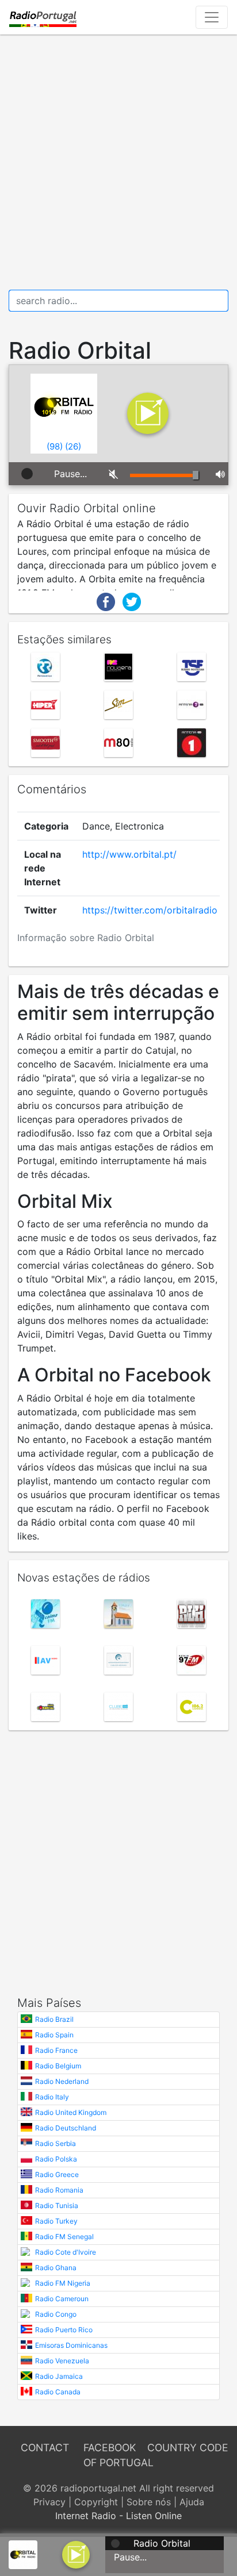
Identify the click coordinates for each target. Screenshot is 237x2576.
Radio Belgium (58, 2066)
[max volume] (218, 474)
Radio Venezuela (62, 2361)
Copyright (96, 2502)
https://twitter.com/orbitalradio (150, 910)
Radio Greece (57, 2174)
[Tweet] (132, 601)
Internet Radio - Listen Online (118, 2516)
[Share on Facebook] (106, 601)
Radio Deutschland (66, 2128)
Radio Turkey (56, 2221)
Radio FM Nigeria (63, 2283)
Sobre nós (149, 2502)
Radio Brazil (54, 2019)
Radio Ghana (56, 2268)
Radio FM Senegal (64, 2237)
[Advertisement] (118, 162)
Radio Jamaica (59, 2376)
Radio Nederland (62, 2081)
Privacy (49, 2502)
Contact (45, 2448)
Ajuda (192, 2502)
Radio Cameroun (62, 2299)
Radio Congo (56, 2314)
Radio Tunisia (57, 2205)
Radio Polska (56, 2159)
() (55, 446)
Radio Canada (58, 2392)
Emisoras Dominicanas (71, 2345)
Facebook (110, 2448)
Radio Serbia (56, 2143)
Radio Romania (59, 2190)
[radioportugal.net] (43, 17)
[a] (76, 2554)
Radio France (56, 2050)
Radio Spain (54, 2035)
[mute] (111, 474)
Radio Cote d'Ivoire (66, 2252)
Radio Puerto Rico (64, 2330)
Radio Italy (52, 2097)
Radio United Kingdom (71, 2112)
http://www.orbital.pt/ (129, 854)
